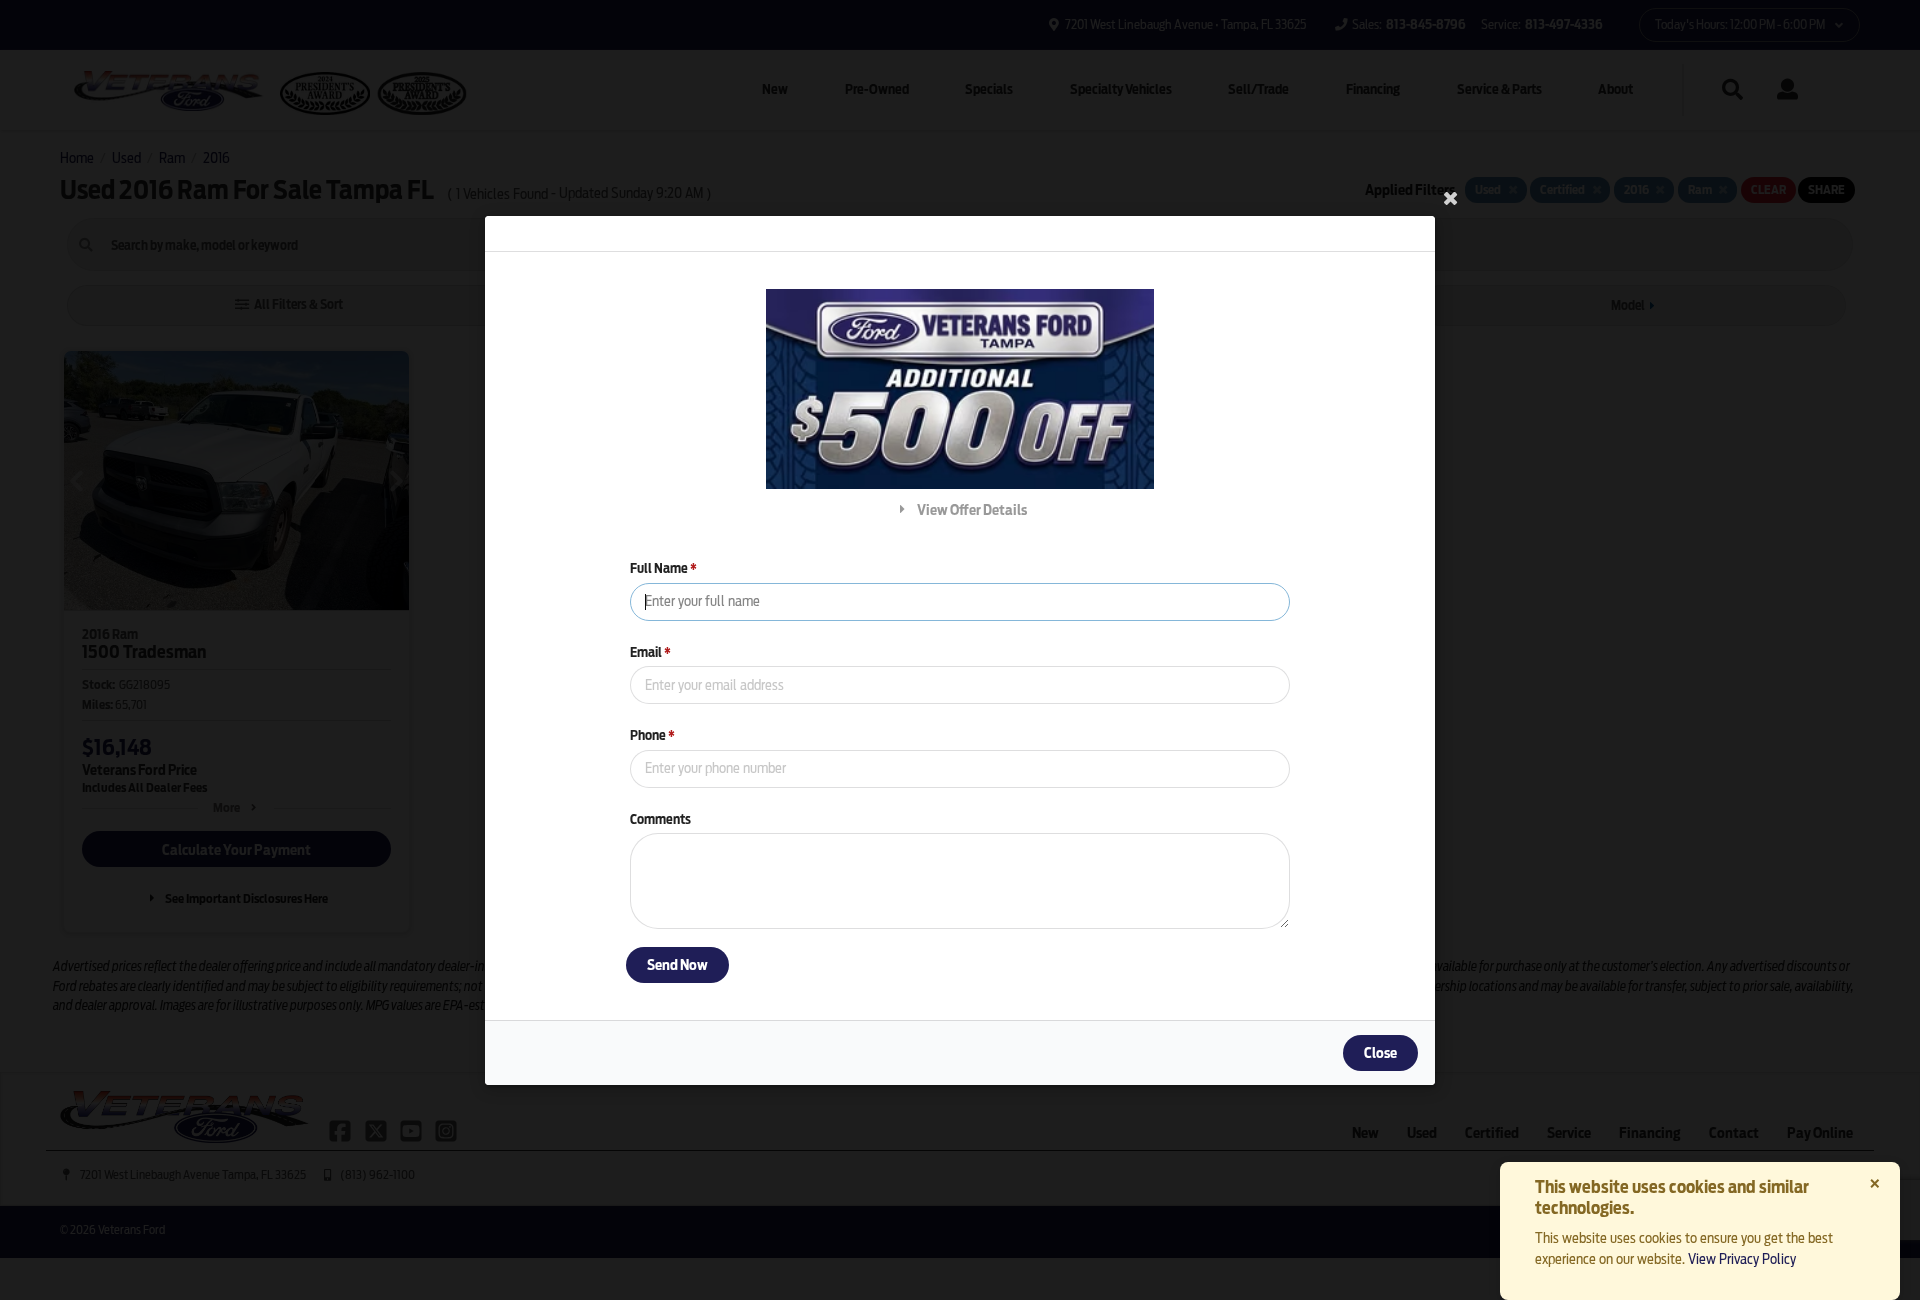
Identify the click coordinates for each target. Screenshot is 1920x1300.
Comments (660, 818)
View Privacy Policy (1742, 1259)
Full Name (663, 568)
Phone (652, 735)
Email (650, 651)
